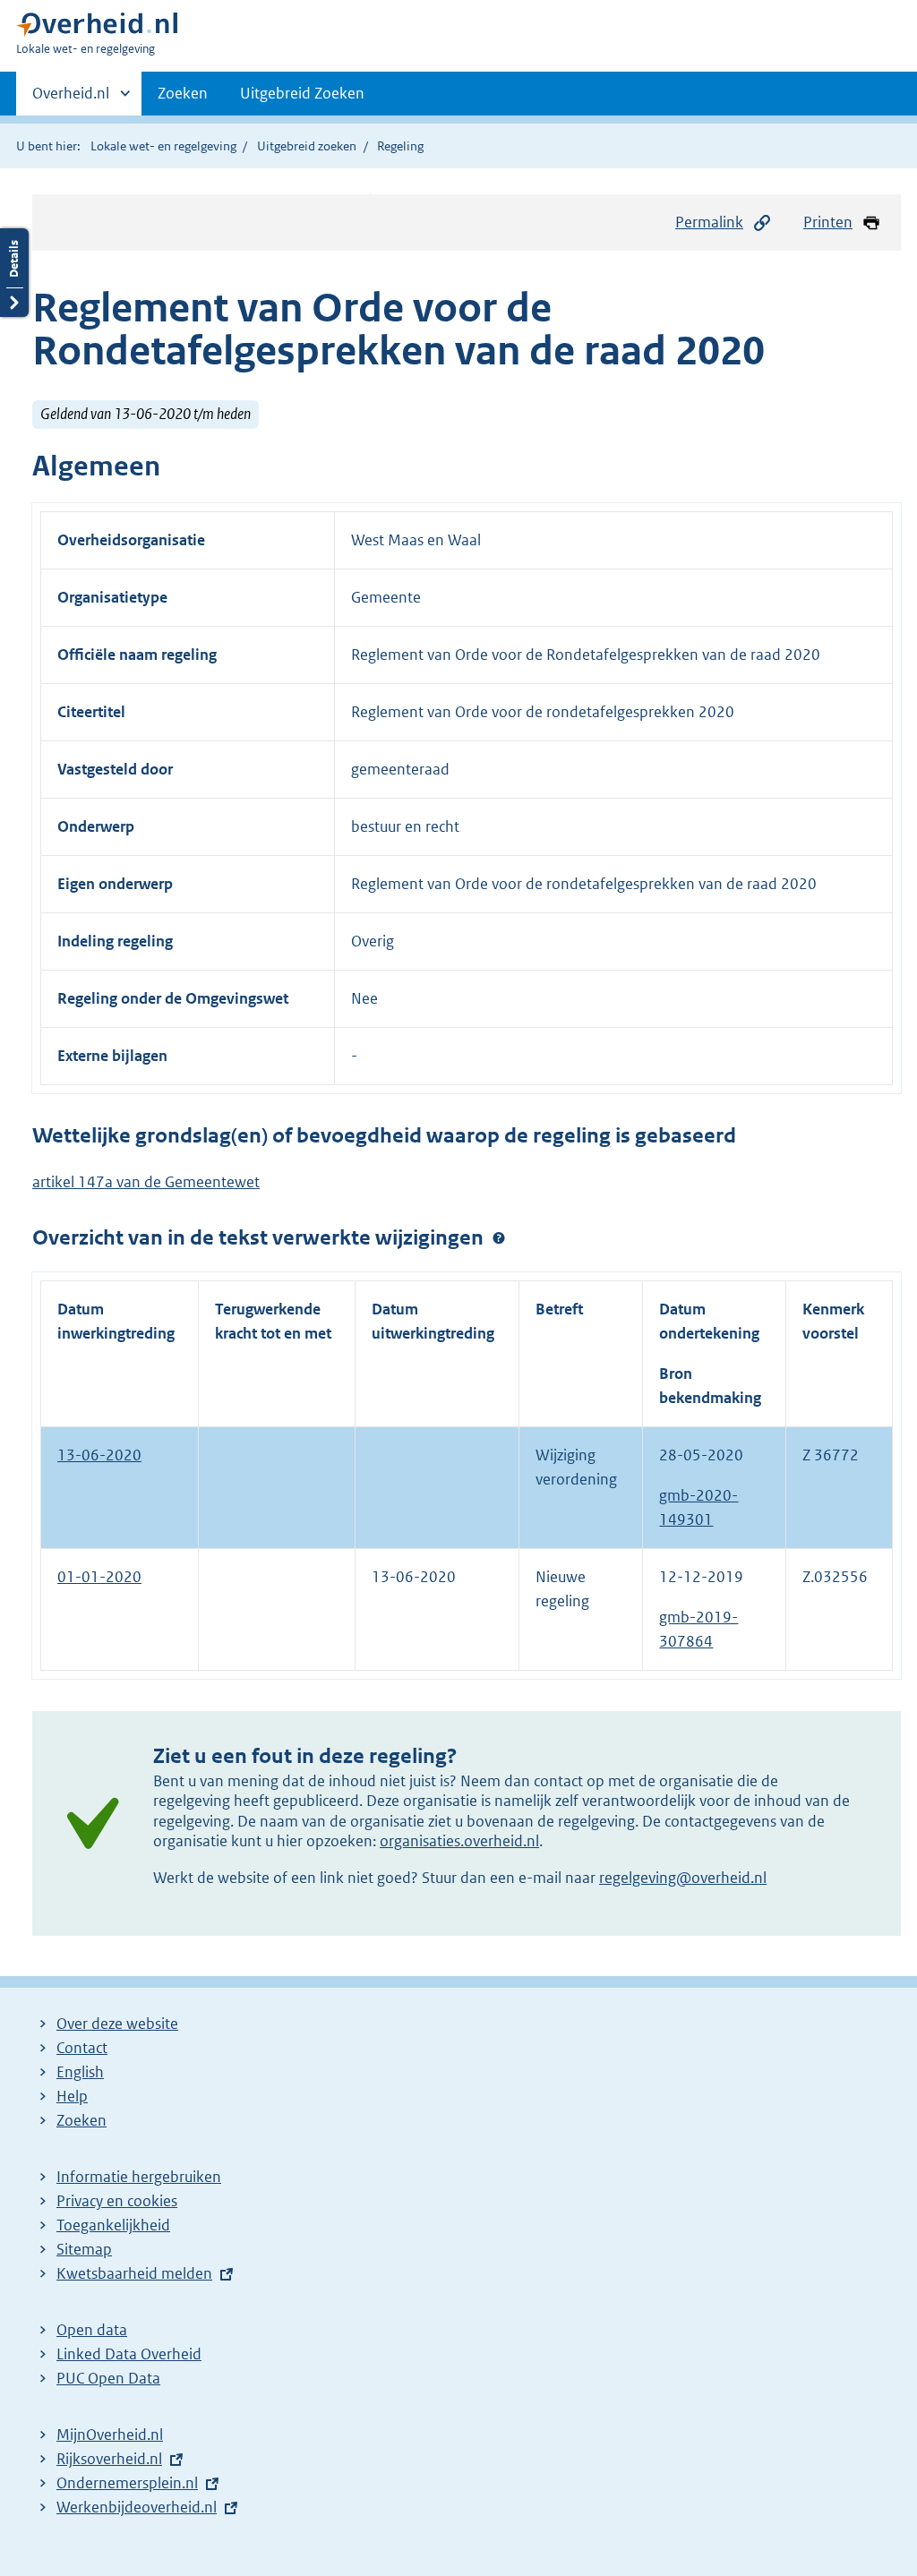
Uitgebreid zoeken (307, 146)
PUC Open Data (108, 2378)
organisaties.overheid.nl (459, 1841)
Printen (828, 222)
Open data (92, 2330)
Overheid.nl (71, 99)
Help (72, 2096)
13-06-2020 (99, 1455)
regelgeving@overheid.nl (683, 1878)
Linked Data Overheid (129, 2354)
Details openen (14, 273)
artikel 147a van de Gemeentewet (146, 1182)
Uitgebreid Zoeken (302, 93)
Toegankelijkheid (113, 2225)
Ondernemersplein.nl (127, 2483)
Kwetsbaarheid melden (134, 2273)
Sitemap (84, 2249)
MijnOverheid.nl (110, 2435)
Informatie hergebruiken (139, 2177)
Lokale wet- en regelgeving (163, 146)
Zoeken (183, 93)
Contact (82, 2048)
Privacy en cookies (117, 2201)
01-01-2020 (99, 1577)
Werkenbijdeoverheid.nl (137, 2507)
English (80, 2072)
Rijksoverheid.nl (109, 2459)
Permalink (709, 222)
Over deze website (117, 2024)
